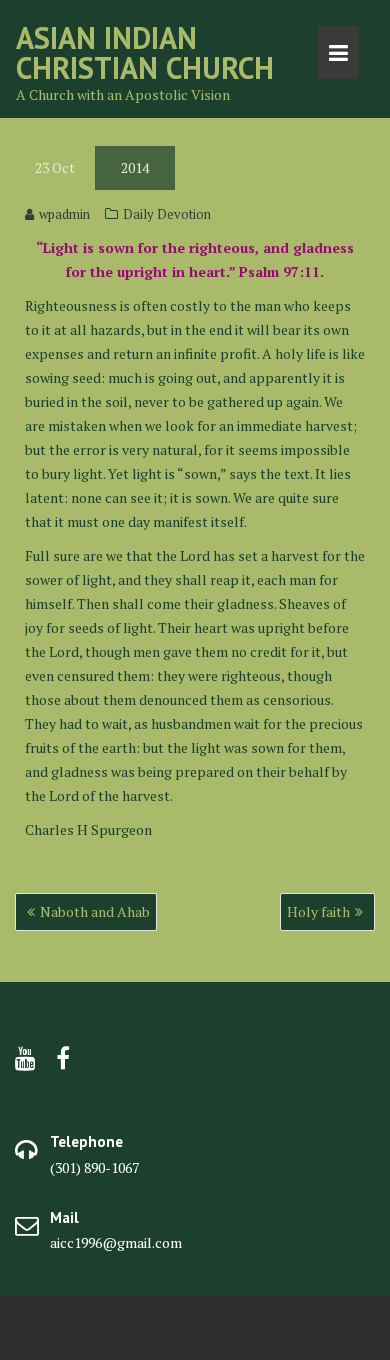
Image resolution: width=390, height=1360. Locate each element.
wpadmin (64, 214)
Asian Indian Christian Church (145, 52)
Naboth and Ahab (95, 911)
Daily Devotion (167, 214)
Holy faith (318, 911)
